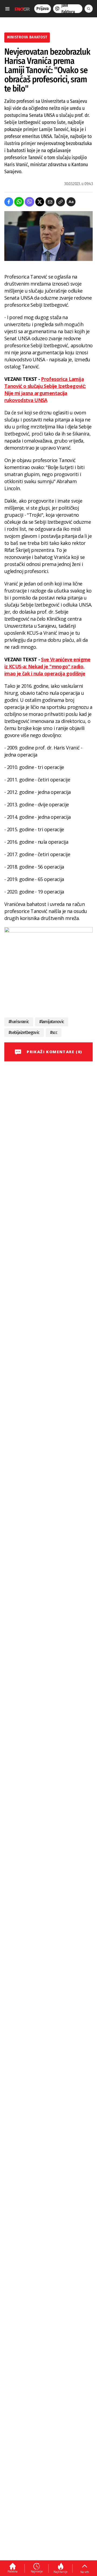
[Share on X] (40, 202)
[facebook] (9, 202)
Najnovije (37, 2571)
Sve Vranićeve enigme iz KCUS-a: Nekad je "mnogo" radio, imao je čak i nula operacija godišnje (47, 666)
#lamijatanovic (52, 1022)
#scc (54, 1032)
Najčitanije (60, 2572)
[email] (50, 202)
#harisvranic (19, 1022)
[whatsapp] (19, 202)
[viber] (30, 202)
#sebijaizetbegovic (24, 1032)
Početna (13, 2571)
